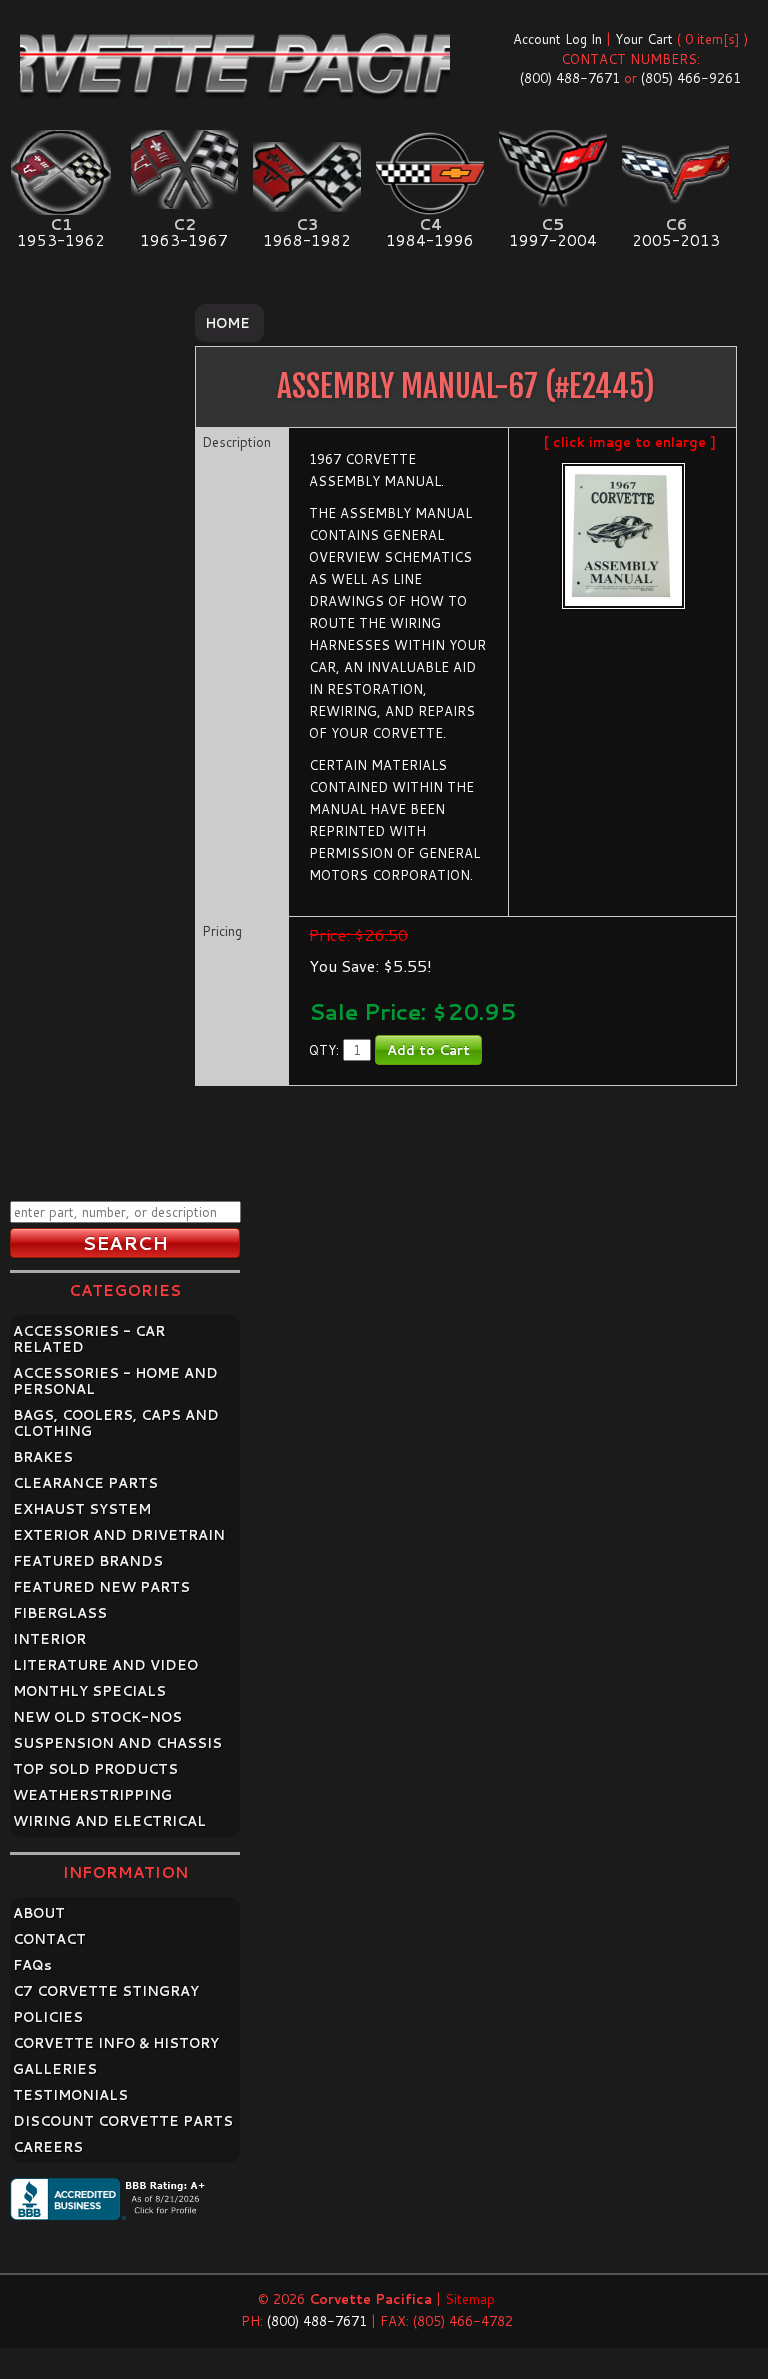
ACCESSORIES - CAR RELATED (89, 1339)
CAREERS (48, 2147)
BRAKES (43, 1457)
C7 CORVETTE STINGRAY (106, 1991)
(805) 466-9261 (691, 78)
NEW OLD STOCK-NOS (97, 1717)
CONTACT (49, 1939)
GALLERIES (55, 2069)
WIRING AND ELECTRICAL (109, 1821)
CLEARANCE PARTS (85, 1483)
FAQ (32, 1965)
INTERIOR (49, 1639)
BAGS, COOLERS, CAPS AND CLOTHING (116, 1423)
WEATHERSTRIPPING (92, 1795)
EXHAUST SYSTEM (82, 1509)
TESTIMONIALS (70, 2095)
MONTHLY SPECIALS (89, 1691)
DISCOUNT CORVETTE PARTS (123, 2121)
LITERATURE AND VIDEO (105, 1665)
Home (227, 323)
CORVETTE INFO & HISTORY (116, 2043)
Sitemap (470, 2299)
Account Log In (557, 39)
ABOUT (39, 1913)
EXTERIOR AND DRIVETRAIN (119, 1535)
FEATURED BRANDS (88, 1561)
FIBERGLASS (60, 1613)
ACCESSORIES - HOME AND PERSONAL (115, 1381)
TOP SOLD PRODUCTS (95, 1769)
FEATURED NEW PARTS (101, 1587)
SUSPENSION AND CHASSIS (117, 1743)
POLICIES (48, 2017)
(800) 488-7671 (570, 78)
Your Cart (644, 39)
